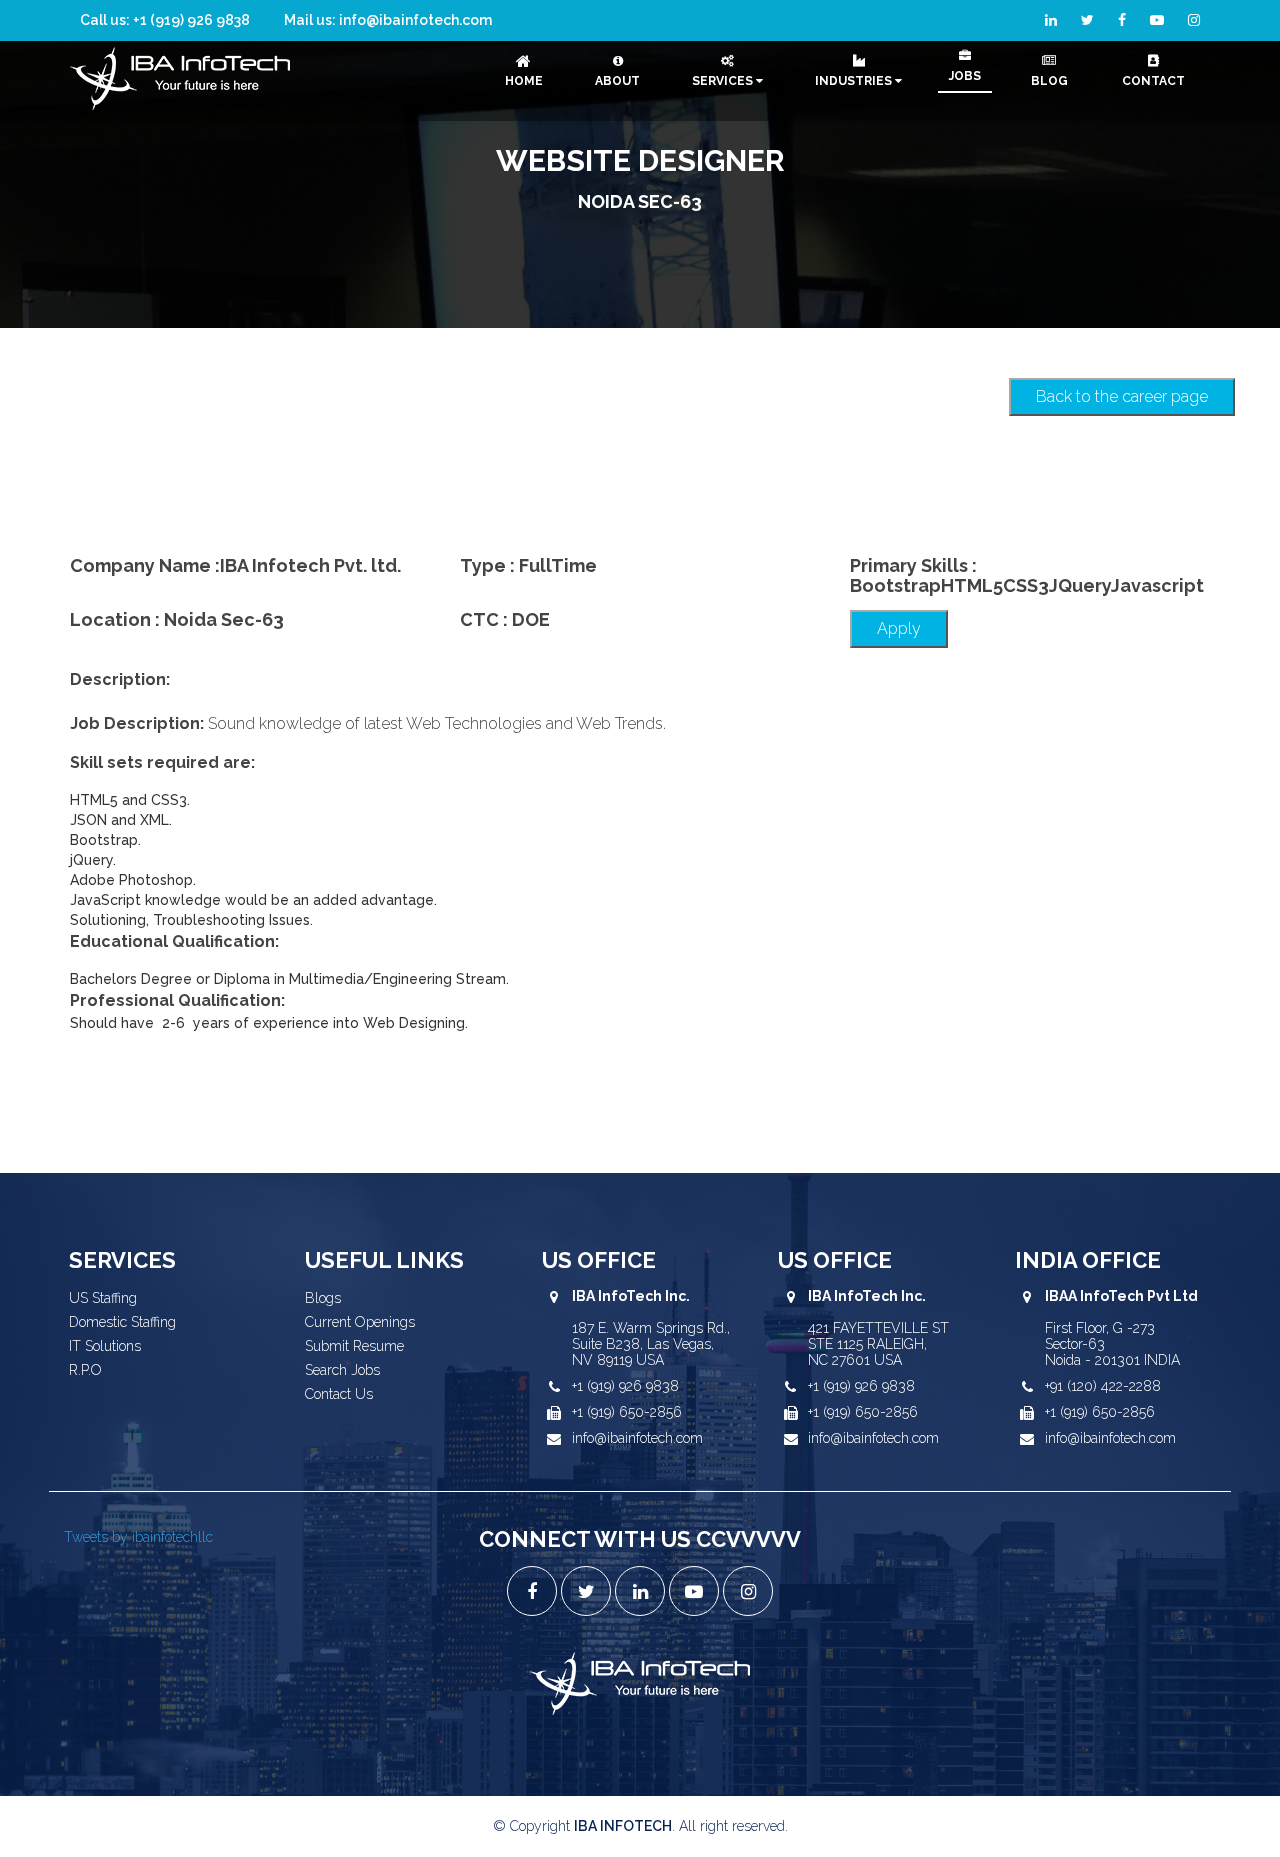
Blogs (323, 1298)
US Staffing (103, 1298)
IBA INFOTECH (623, 1826)
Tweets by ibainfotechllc (138, 1537)
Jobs (965, 76)
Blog (1049, 81)
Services (724, 81)
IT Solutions (105, 1346)
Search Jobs (342, 1370)
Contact (1153, 81)
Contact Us (339, 1394)
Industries (855, 81)
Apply (899, 628)
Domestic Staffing (122, 1322)
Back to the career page (1122, 396)
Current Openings (360, 1322)
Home (524, 81)
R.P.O (85, 1370)
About (617, 81)
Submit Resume (354, 1346)
